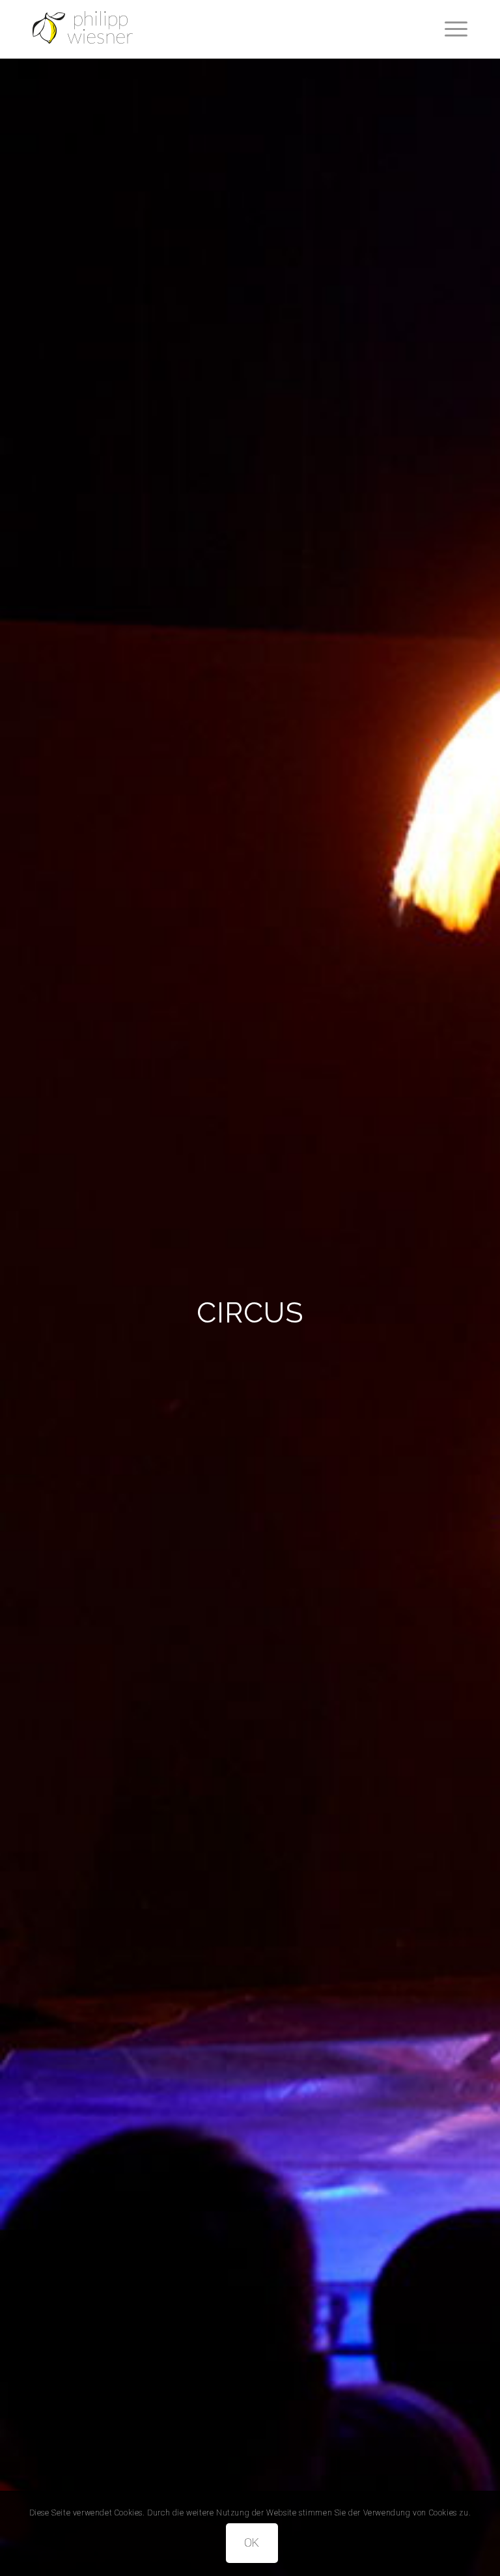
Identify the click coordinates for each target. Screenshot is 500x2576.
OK (252, 2542)
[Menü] (450, 29)
